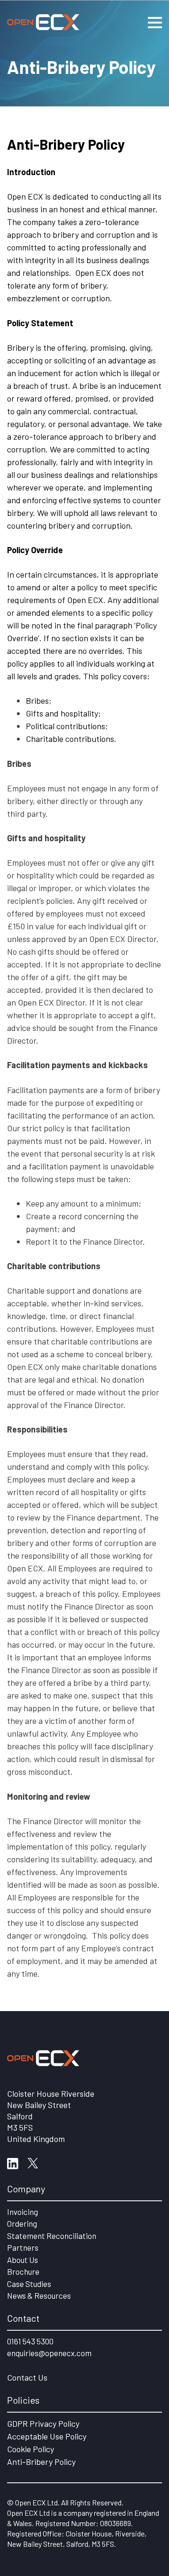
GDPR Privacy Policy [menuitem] (43, 2423)
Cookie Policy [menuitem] (31, 2449)
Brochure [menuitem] (23, 2271)
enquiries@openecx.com (49, 2353)
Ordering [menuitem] (22, 2223)
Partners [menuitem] (23, 2247)
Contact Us (27, 2377)
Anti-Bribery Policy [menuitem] (41, 2462)
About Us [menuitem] (23, 2260)
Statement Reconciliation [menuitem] (52, 2236)
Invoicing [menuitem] (23, 2212)
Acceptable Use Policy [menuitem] (47, 2436)
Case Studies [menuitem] (29, 2284)
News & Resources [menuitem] (39, 2295)
